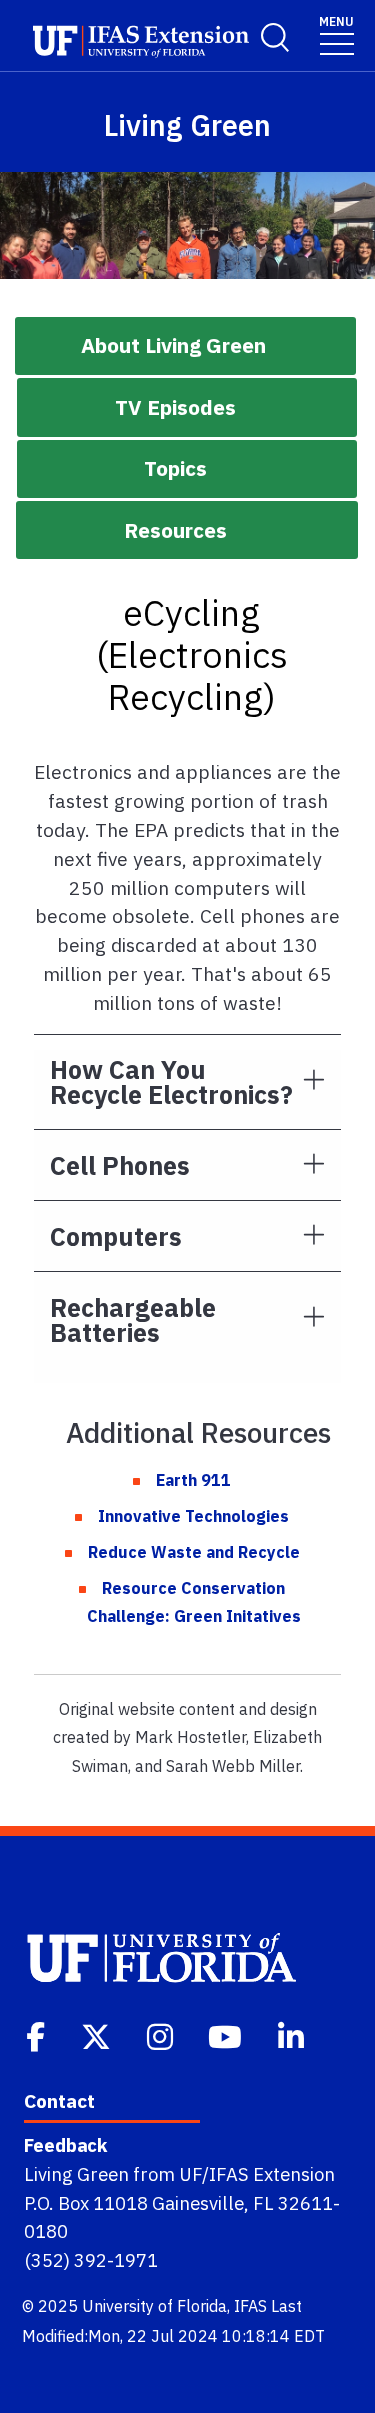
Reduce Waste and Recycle (194, 1552)
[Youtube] (227, 2035)
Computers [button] (116, 1236)
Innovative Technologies (193, 1516)
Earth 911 (193, 1480)
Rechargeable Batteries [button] (133, 1320)
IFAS (250, 2306)
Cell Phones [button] (120, 1165)
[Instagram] (162, 2035)
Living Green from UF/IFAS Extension (179, 2174)
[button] (185, 346)
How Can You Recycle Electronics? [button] (171, 1082)
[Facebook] (37, 2035)
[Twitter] (98, 2035)
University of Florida (154, 2306)
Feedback (65, 2145)
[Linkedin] (293, 2035)
